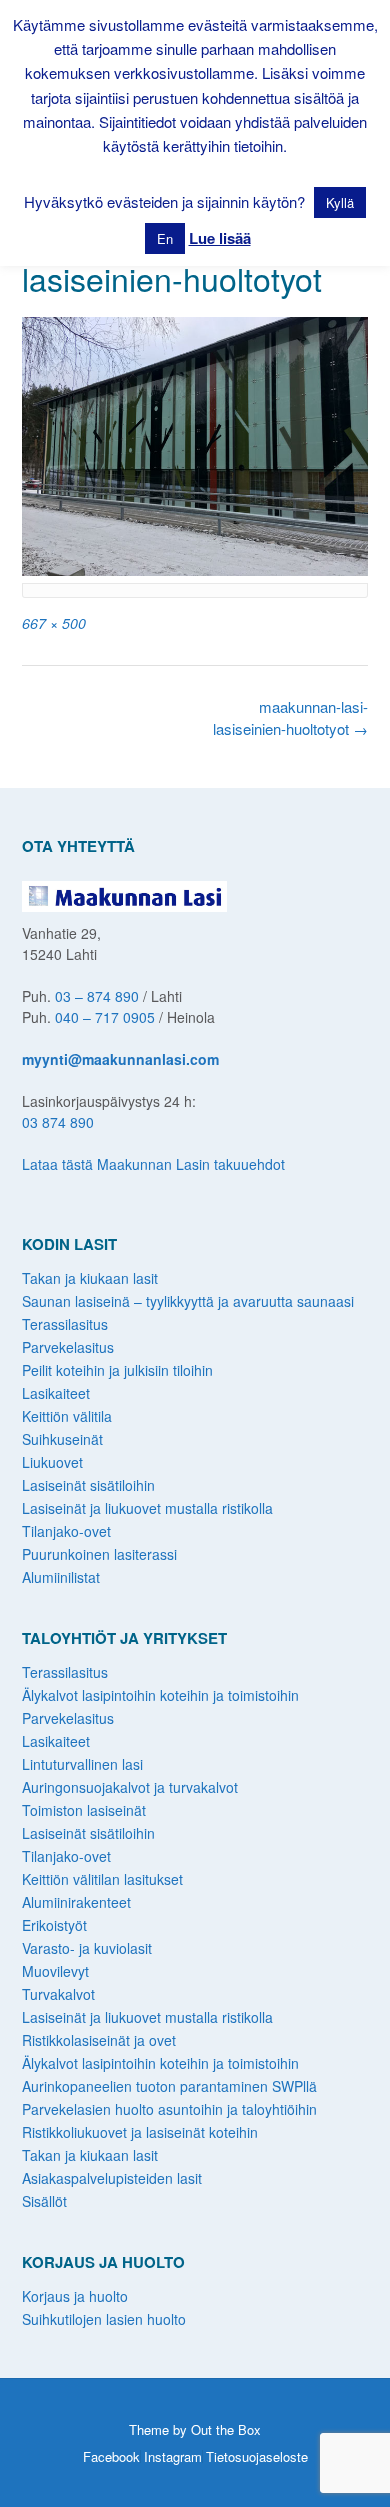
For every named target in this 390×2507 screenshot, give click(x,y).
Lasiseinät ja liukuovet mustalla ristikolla (147, 1508)
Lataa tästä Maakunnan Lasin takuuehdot (153, 1164)
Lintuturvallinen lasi (82, 1764)
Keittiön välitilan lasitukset (102, 1879)
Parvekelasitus (68, 1347)
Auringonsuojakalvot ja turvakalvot (130, 1787)
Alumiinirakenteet (76, 1902)
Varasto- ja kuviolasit (87, 1948)
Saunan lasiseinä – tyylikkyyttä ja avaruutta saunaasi (188, 1301)
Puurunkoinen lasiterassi (99, 1554)
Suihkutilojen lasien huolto (104, 2319)
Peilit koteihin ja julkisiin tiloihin (117, 1370)
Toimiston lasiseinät (84, 1810)
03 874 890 (58, 1122)
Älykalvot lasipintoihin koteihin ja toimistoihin (160, 1695)
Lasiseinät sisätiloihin (88, 1485)
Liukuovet (52, 1462)
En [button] (165, 238)
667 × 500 (54, 623)
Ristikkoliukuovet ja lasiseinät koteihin (140, 2132)
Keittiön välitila (67, 1416)
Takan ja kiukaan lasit (90, 1278)
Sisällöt (44, 2201)
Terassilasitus (65, 1324)
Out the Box (226, 2429)
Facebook (111, 2456)
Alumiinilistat (61, 1577)
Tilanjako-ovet (66, 1531)
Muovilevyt (55, 1971)
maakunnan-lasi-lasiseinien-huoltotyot (290, 718)
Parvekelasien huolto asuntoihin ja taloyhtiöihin (169, 2109)
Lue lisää (220, 238)
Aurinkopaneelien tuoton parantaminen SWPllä (169, 2086)
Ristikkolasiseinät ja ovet (99, 2040)
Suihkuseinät (62, 1439)
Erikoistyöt (54, 1925)
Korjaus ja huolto (75, 2296)
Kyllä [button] (340, 202)
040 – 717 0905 (105, 1017)
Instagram (173, 2456)
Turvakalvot (58, 1994)
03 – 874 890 (97, 996)
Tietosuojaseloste (257, 2456)
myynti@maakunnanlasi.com (120, 1059)
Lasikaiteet (56, 1393)
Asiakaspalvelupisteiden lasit (112, 2178)
